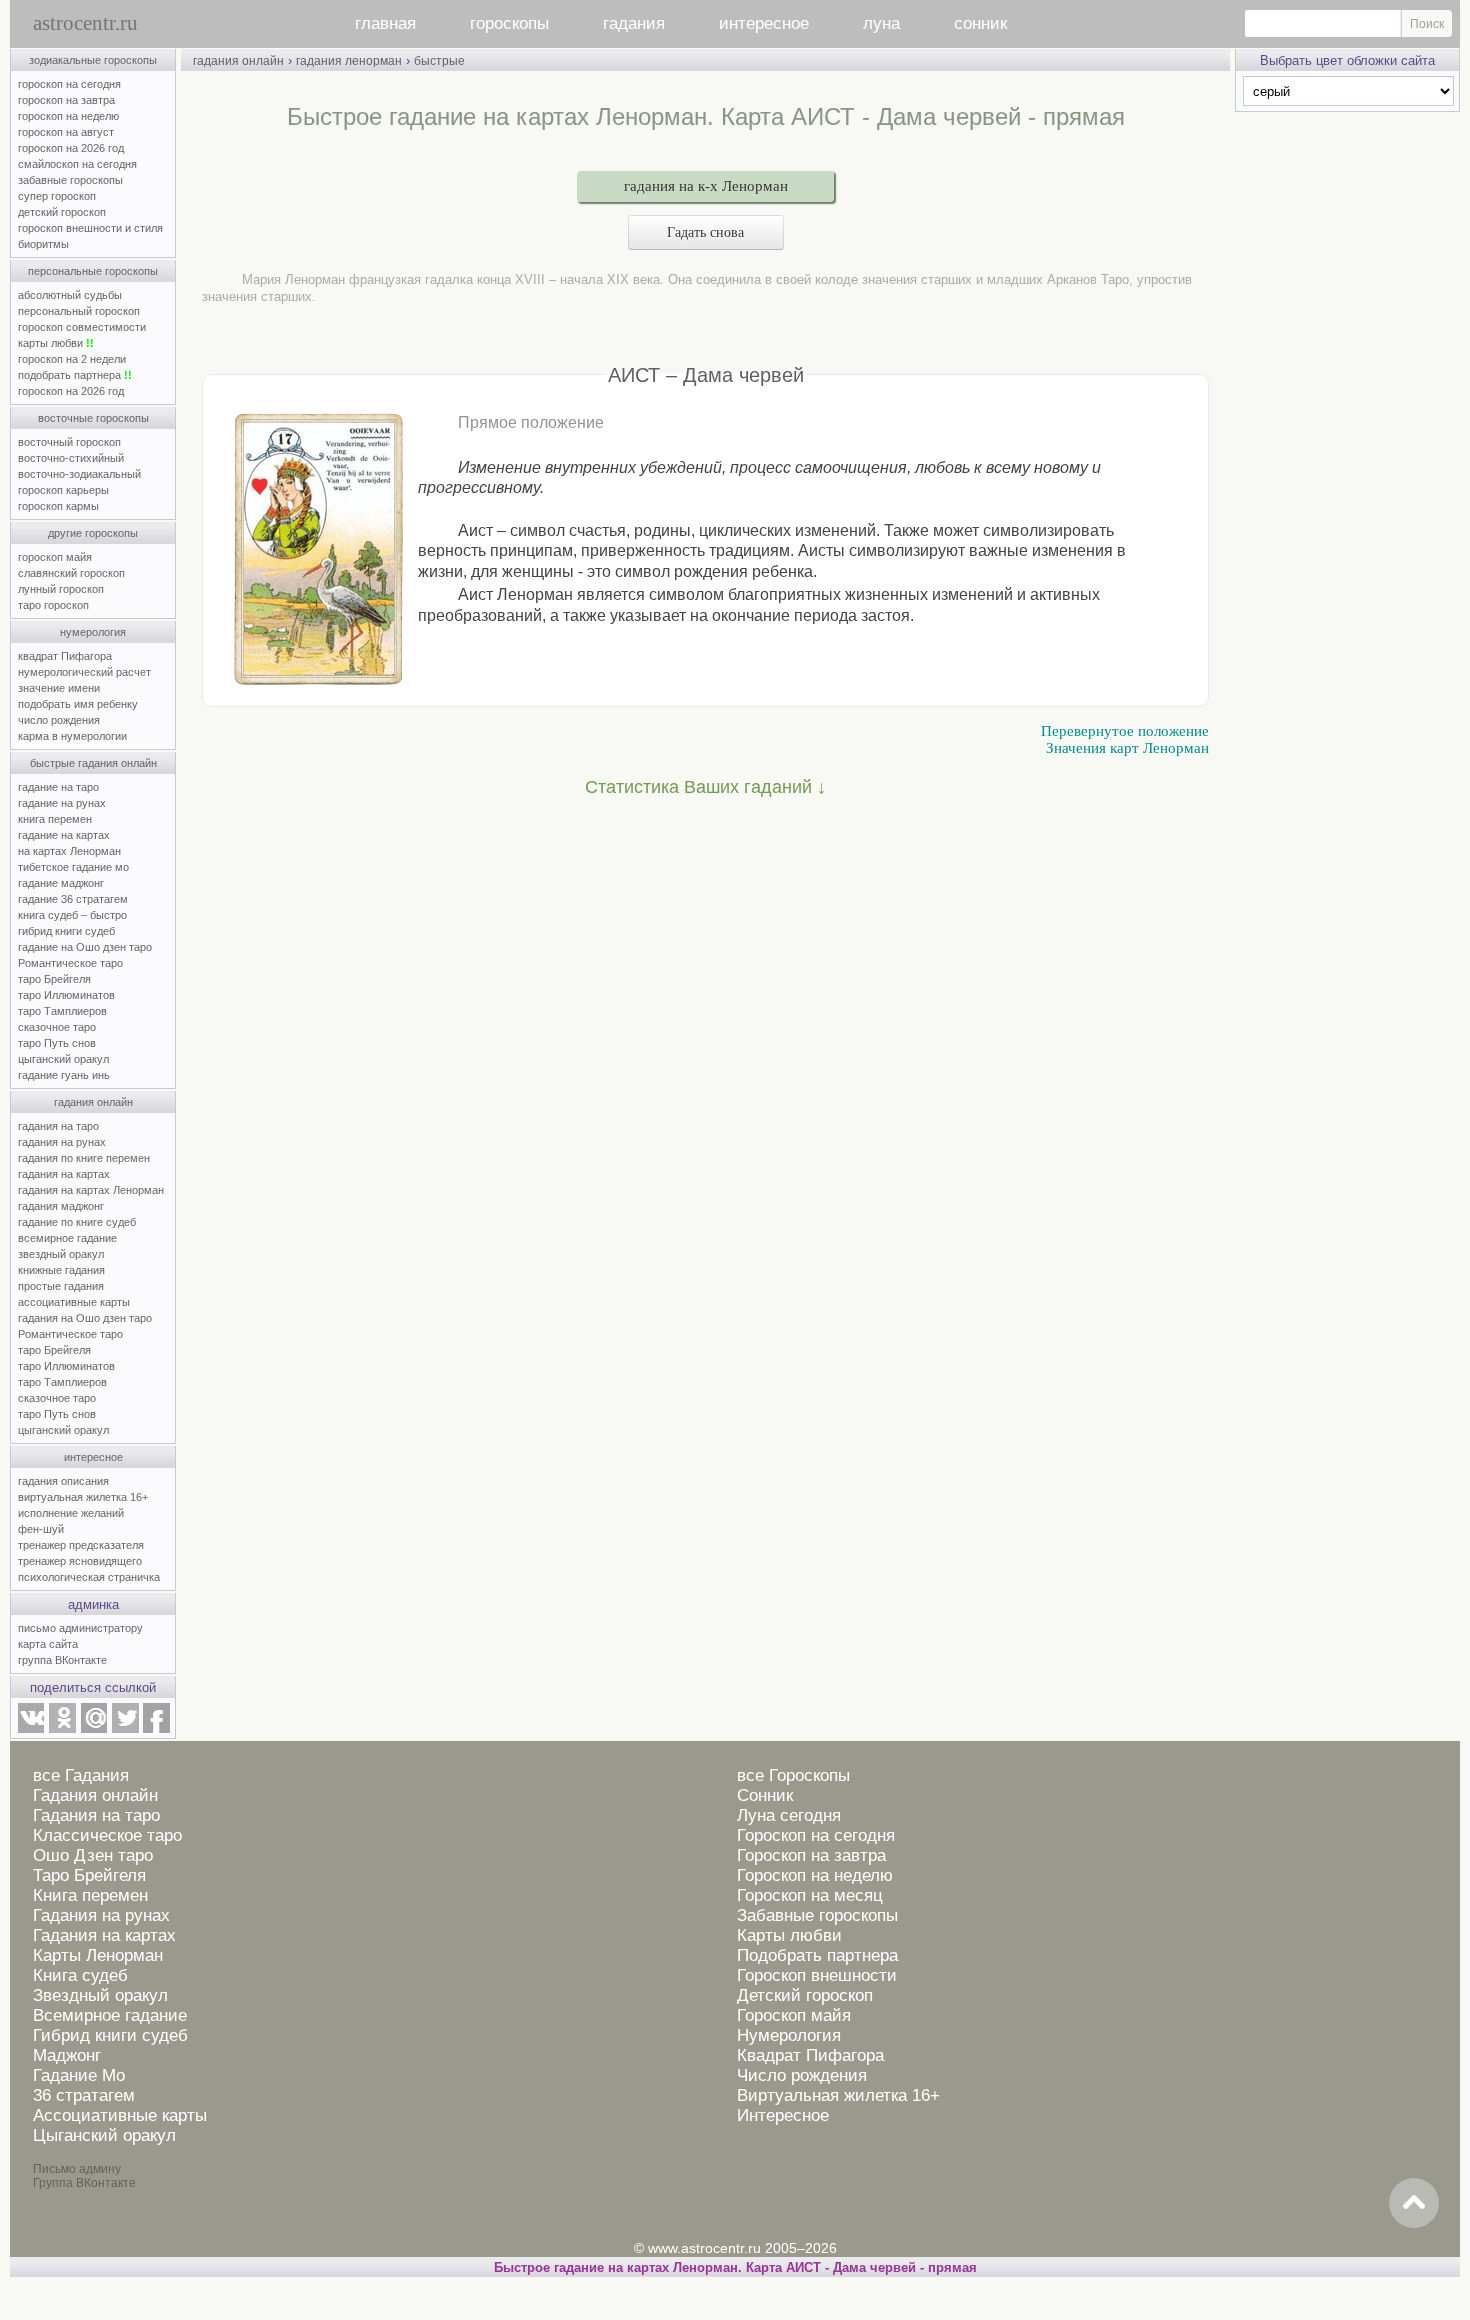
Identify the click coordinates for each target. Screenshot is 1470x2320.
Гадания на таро (96, 1815)
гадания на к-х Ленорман (706, 186)
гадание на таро (58, 787)
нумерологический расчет (84, 672)
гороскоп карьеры (63, 490)
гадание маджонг (61, 883)
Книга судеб (80, 1975)
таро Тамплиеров (62, 1011)
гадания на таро (58, 1126)
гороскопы (509, 23)
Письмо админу (77, 2169)
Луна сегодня (789, 1815)
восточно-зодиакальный (79, 474)
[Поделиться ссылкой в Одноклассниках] (62, 1729)
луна (881, 23)
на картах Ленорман (69, 851)
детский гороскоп (62, 212)
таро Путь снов (57, 1043)
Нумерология (789, 2035)
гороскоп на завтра (66, 100)
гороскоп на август (66, 132)
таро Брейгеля (54, 979)
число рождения (59, 720)
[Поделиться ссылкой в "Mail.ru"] (94, 1729)
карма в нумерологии (72, 736)
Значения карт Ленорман (1127, 748)
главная (385, 23)
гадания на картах (64, 1174)
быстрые (439, 61)
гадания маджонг (61, 1206)
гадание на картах (64, 835)
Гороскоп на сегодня (816, 1835)
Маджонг (67, 2055)
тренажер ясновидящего (80, 1561)
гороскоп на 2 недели (72, 359)
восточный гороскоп (69, 442)
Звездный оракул (100, 1995)
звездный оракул (61, 1254)
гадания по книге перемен (84, 1158)
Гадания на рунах (101, 1915)
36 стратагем (84, 2095)
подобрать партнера (75, 375)
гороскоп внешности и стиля (90, 228)
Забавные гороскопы (817, 1915)
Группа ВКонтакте (84, 2183)
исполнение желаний (71, 1513)
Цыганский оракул (104, 2135)
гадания (634, 23)
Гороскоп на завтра (811, 1855)
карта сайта (48, 1644)
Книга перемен (90, 1895)
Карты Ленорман (98, 1955)
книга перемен (55, 819)
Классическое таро (107, 1835)
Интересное (783, 2115)
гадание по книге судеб (77, 1222)
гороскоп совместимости (82, 327)
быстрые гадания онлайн (93, 763)
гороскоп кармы (58, 506)
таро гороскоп (53, 605)
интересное (764, 23)
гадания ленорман (349, 61)
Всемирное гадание (110, 2015)
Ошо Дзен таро (93, 1855)
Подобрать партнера (817, 1955)
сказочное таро (57, 1027)
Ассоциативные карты (120, 2115)
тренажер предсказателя (81, 1545)
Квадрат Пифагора (810, 2055)
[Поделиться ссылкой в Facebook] (156, 1729)
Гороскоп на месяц (810, 1895)
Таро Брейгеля (89, 1875)
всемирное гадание (67, 1238)
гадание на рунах (62, 803)
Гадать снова (705, 232)
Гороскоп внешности (817, 1975)
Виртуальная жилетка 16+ (838, 2095)
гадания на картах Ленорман (94, 1190)
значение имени (59, 688)
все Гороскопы (793, 1775)
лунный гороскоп (61, 589)
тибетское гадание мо (73, 867)
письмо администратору (80, 1628)
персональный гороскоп (79, 311)
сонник (980, 23)
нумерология (93, 632)
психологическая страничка (89, 1577)
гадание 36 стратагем (73, 899)
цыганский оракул (63, 1059)
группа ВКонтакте (62, 1660)
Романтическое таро (70, 963)
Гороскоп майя (794, 2015)
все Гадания (81, 1775)
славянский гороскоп (71, 573)
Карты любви (789, 1935)
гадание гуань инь (64, 1075)
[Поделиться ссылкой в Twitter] (125, 1729)
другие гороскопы (93, 533)
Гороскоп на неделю (815, 1875)
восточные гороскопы (93, 418)
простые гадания (61, 1286)
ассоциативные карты (74, 1302)
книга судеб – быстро (72, 915)
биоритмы (43, 244)
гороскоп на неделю (68, 116)
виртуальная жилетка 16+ (83, 1497)
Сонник (765, 1795)
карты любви (56, 343)
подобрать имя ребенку (78, 704)
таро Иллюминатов (66, 995)
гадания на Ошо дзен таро (85, 1318)
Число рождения (802, 2075)
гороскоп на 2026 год (71, 148)
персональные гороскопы (93, 271)
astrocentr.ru (85, 23)
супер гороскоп (57, 196)
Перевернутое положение (1125, 731)
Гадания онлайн (95, 1795)
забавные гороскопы (70, 180)
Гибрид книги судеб (110, 2035)
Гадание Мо (79, 2075)
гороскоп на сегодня (69, 84)
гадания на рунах (62, 1142)
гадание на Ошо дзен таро (85, 947)
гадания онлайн (93, 1102)
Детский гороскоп (805, 1995)
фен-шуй (41, 1529)
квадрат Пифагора (65, 656)
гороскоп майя (55, 557)
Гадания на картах (104, 1935)
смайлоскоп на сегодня (77, 164)
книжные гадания (61, 1270)
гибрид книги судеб (66, 931)
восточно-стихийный (71, 458)
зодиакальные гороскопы (93, 60)
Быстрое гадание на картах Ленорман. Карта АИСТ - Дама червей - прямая (735, 2267)
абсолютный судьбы (70, 295)
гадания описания (63, 1481)
